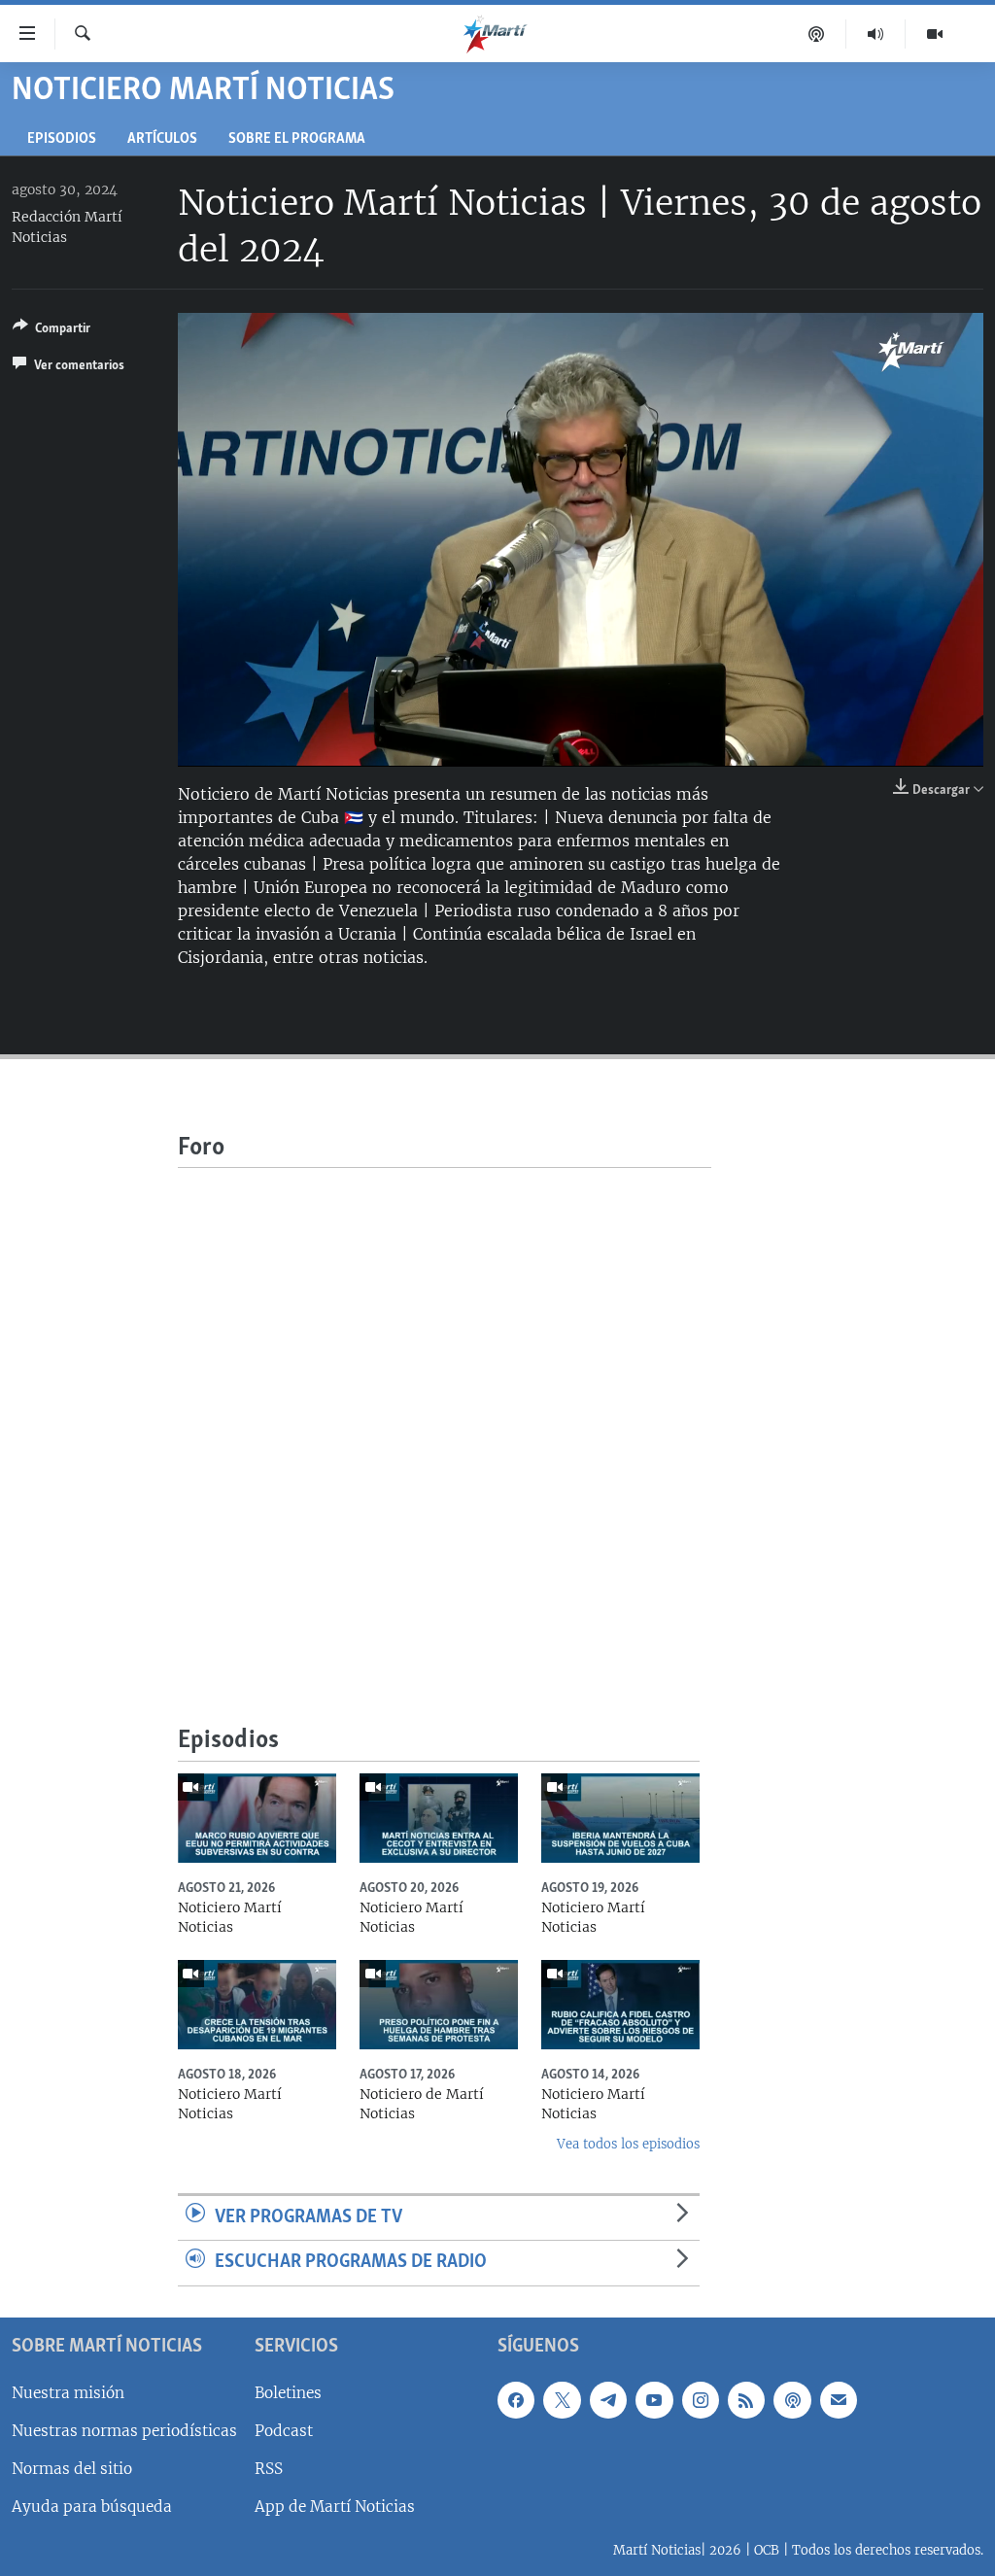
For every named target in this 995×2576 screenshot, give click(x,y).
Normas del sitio (72, 2469)
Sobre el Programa (297, 139)
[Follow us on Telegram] (608, 2400)
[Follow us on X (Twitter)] (562, 2400)
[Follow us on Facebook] (516, 2400)
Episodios (62, 139)
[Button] (51, 331)
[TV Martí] (935, 34)
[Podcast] (817, 34)
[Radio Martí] (876, 34)
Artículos (162, 139)
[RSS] (746, 2400)
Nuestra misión (68, 2393)
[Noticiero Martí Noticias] (257, 1818)
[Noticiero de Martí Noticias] (439, 2005)
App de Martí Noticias (335, 2507)
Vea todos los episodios (628, 2144)
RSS (269, 2469)
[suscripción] (839, 2400)
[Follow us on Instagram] (701, 2400)
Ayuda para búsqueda (92, 2507)
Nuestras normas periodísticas (124, 2431)
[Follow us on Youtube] (654, 2400)
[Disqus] (445, 1411)
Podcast (284, 2431)
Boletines (288, 2393)
